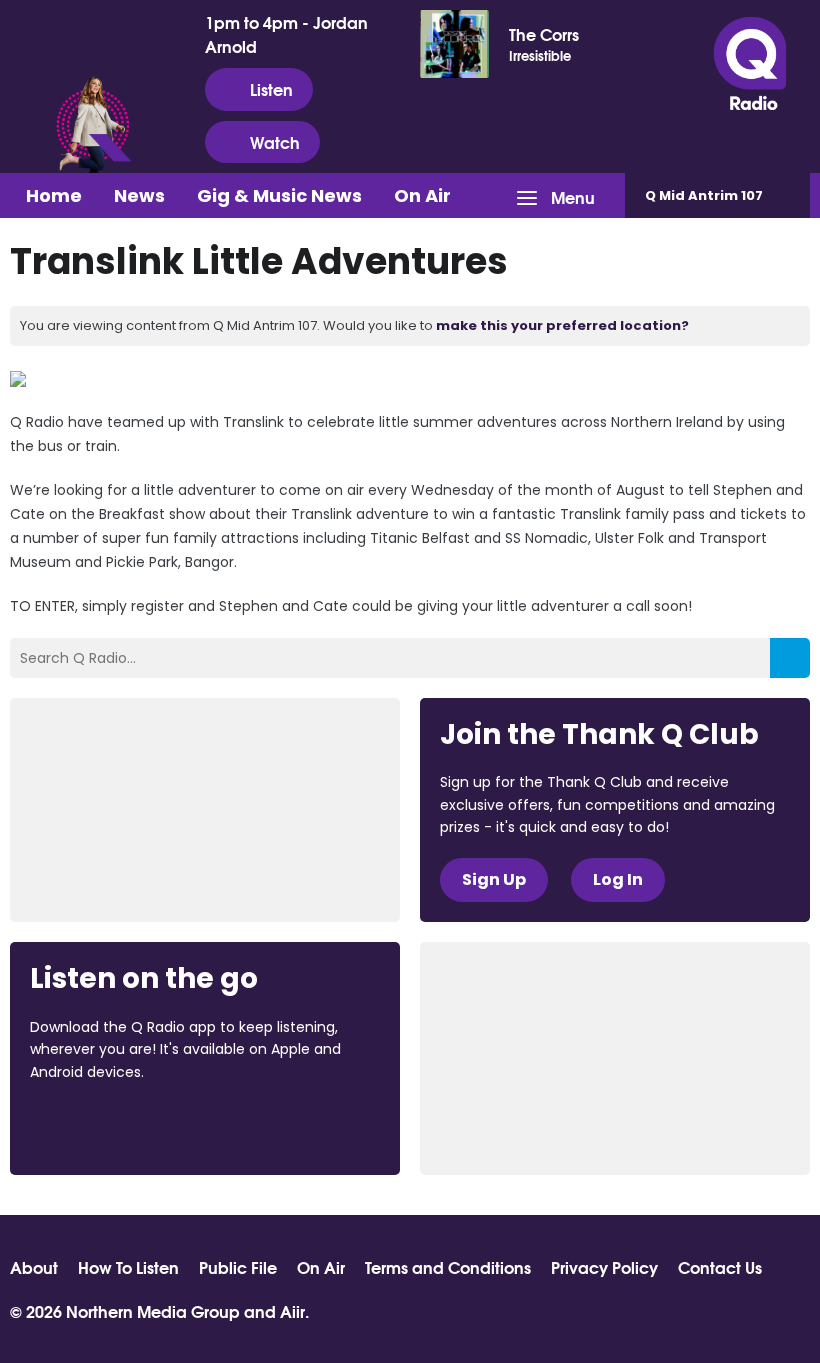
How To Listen (128, 1267)
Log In (618, 879)
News (139, 195)
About (34, 1267)
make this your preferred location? (562, 325)
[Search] (790, 658)
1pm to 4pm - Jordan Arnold (286, 34)
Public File (238, 1267)
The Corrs (544, 34)
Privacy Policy (604, 1267)
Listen (271, 88)
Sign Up (494, 879)
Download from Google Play (275, 1126)
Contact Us (720, 1267)
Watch (275, 141)
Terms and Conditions (448, 1267)
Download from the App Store (108, 1126)
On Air (422, 195)
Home (54, 195)
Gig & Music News (279, 195)
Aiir (292, 1310)
